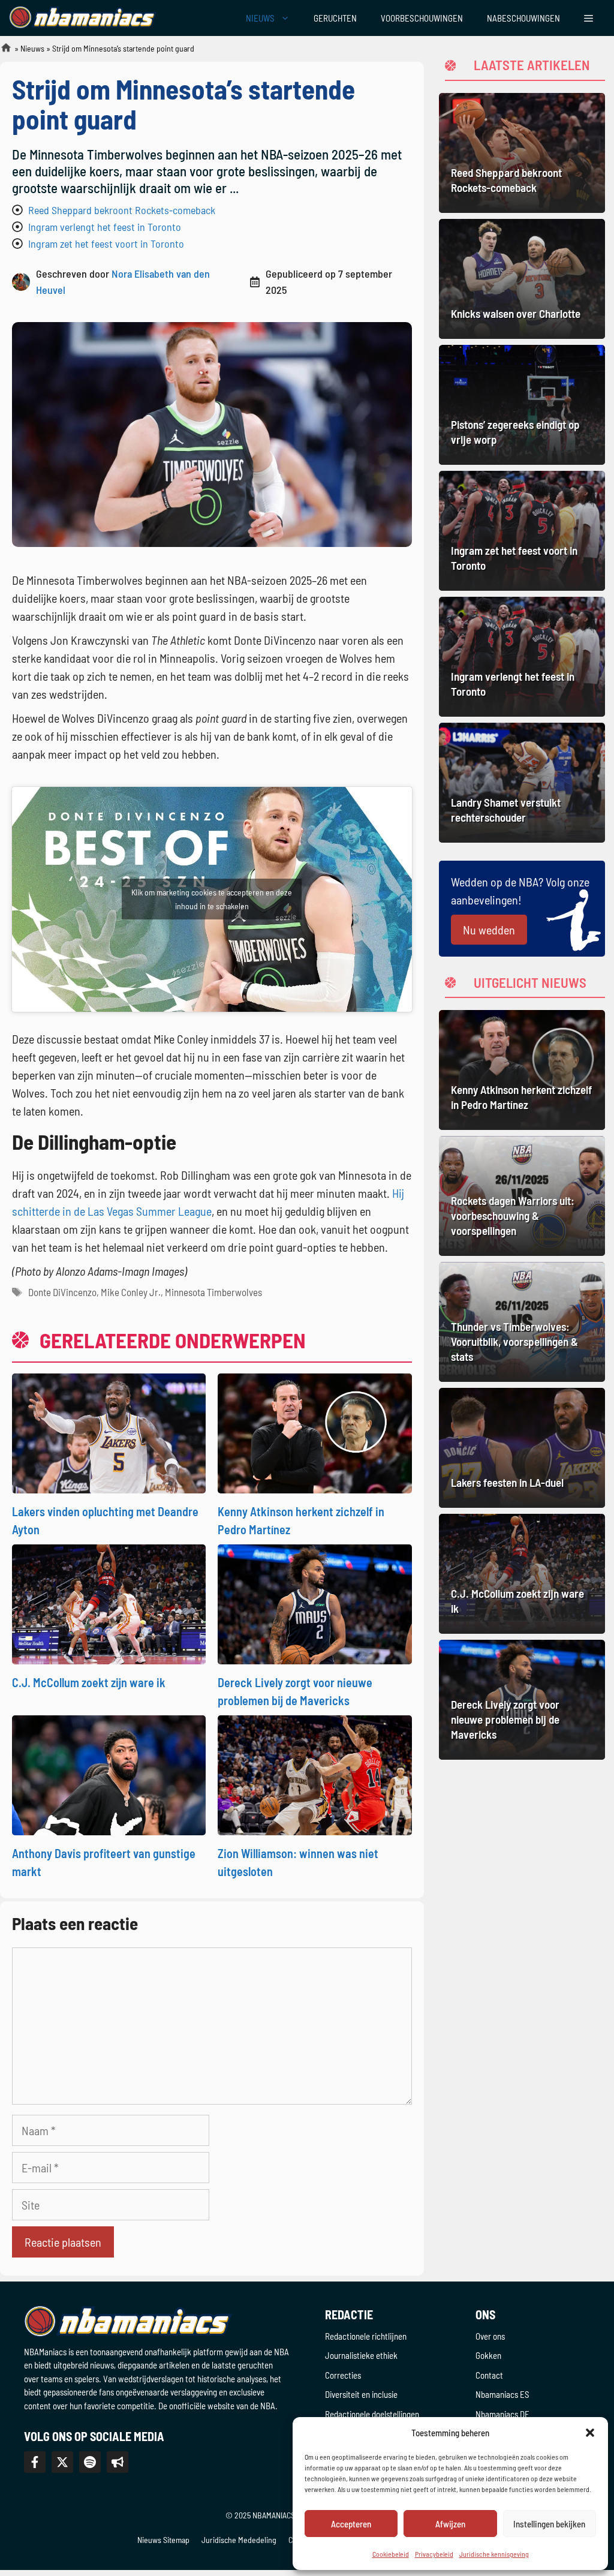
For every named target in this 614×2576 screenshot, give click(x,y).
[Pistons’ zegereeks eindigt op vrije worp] (522, 405)
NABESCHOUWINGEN (523, 18)
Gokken (488, 2355)
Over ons (490, 2336)
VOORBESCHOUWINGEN (422, 18)
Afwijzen (450, 2524)
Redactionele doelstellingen (372, 2414)
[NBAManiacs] (83, 18)
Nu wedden (489, 930)
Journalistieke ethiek (361, 2355)
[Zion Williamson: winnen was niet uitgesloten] (314, 1774)
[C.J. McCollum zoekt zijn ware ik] (109, 1603)
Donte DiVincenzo (62, 1292)
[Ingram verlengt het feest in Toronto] (522, 657)
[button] (590, 2433)
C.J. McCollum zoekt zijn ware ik (89, 1682)
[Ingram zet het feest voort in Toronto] (522, 531)
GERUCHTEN (335, 18)
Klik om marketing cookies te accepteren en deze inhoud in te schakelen (212, 899)
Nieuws (32, 48)
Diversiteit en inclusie (361, 2394)
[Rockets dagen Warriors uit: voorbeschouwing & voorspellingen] (522, 1196)
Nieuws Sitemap (163, 2540)
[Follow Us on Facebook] (35, 2462)
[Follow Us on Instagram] (90, 2462)
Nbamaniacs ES (502, 2394)
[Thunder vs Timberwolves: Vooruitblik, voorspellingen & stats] (522, 1322)
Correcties (343, 2375)
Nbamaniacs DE (502, 2414)
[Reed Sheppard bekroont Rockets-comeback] (522, 153)
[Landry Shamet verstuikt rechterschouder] (522, 783)
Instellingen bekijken (549, 2524)
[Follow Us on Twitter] (62, 2462)
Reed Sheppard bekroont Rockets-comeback (122, 210)
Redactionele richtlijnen (366, 2336)
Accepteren (351, 2524)
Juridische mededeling (239, 2540)
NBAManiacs (1, 51)
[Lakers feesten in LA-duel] (522, 1448)
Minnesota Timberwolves (213, 1292)
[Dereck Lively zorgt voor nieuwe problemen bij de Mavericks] (314, 1603)
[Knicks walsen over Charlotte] (522, 279)
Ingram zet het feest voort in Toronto (106, 244)
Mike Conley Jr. (131, 1292)
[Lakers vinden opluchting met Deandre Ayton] (109, 1432)
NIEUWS (260, 18)
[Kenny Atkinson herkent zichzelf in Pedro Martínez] (314, 1432)
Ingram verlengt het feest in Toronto (105, 227)
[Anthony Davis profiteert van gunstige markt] (109, 1774)
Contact (489, 2375)
